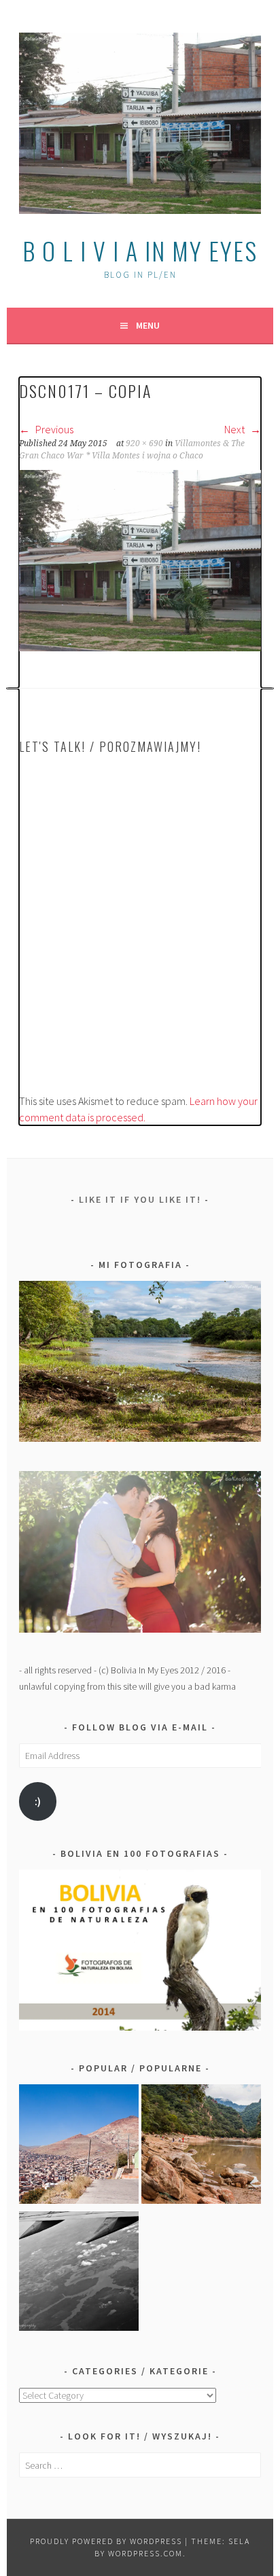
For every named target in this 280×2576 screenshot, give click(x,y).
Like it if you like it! (140, 1199)
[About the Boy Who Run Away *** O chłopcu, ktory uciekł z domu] (79, 2146)
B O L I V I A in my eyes (140, 250)
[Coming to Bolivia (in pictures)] (79, 2273)
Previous (53, 429)
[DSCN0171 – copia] (140, 647)
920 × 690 (144, 443)
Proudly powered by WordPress (106, 2541)
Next (235, 429)
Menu (148, 325)
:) (38, 1801)
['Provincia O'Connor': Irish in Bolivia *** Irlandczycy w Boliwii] (201, 2146)
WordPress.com (145, 2553)
